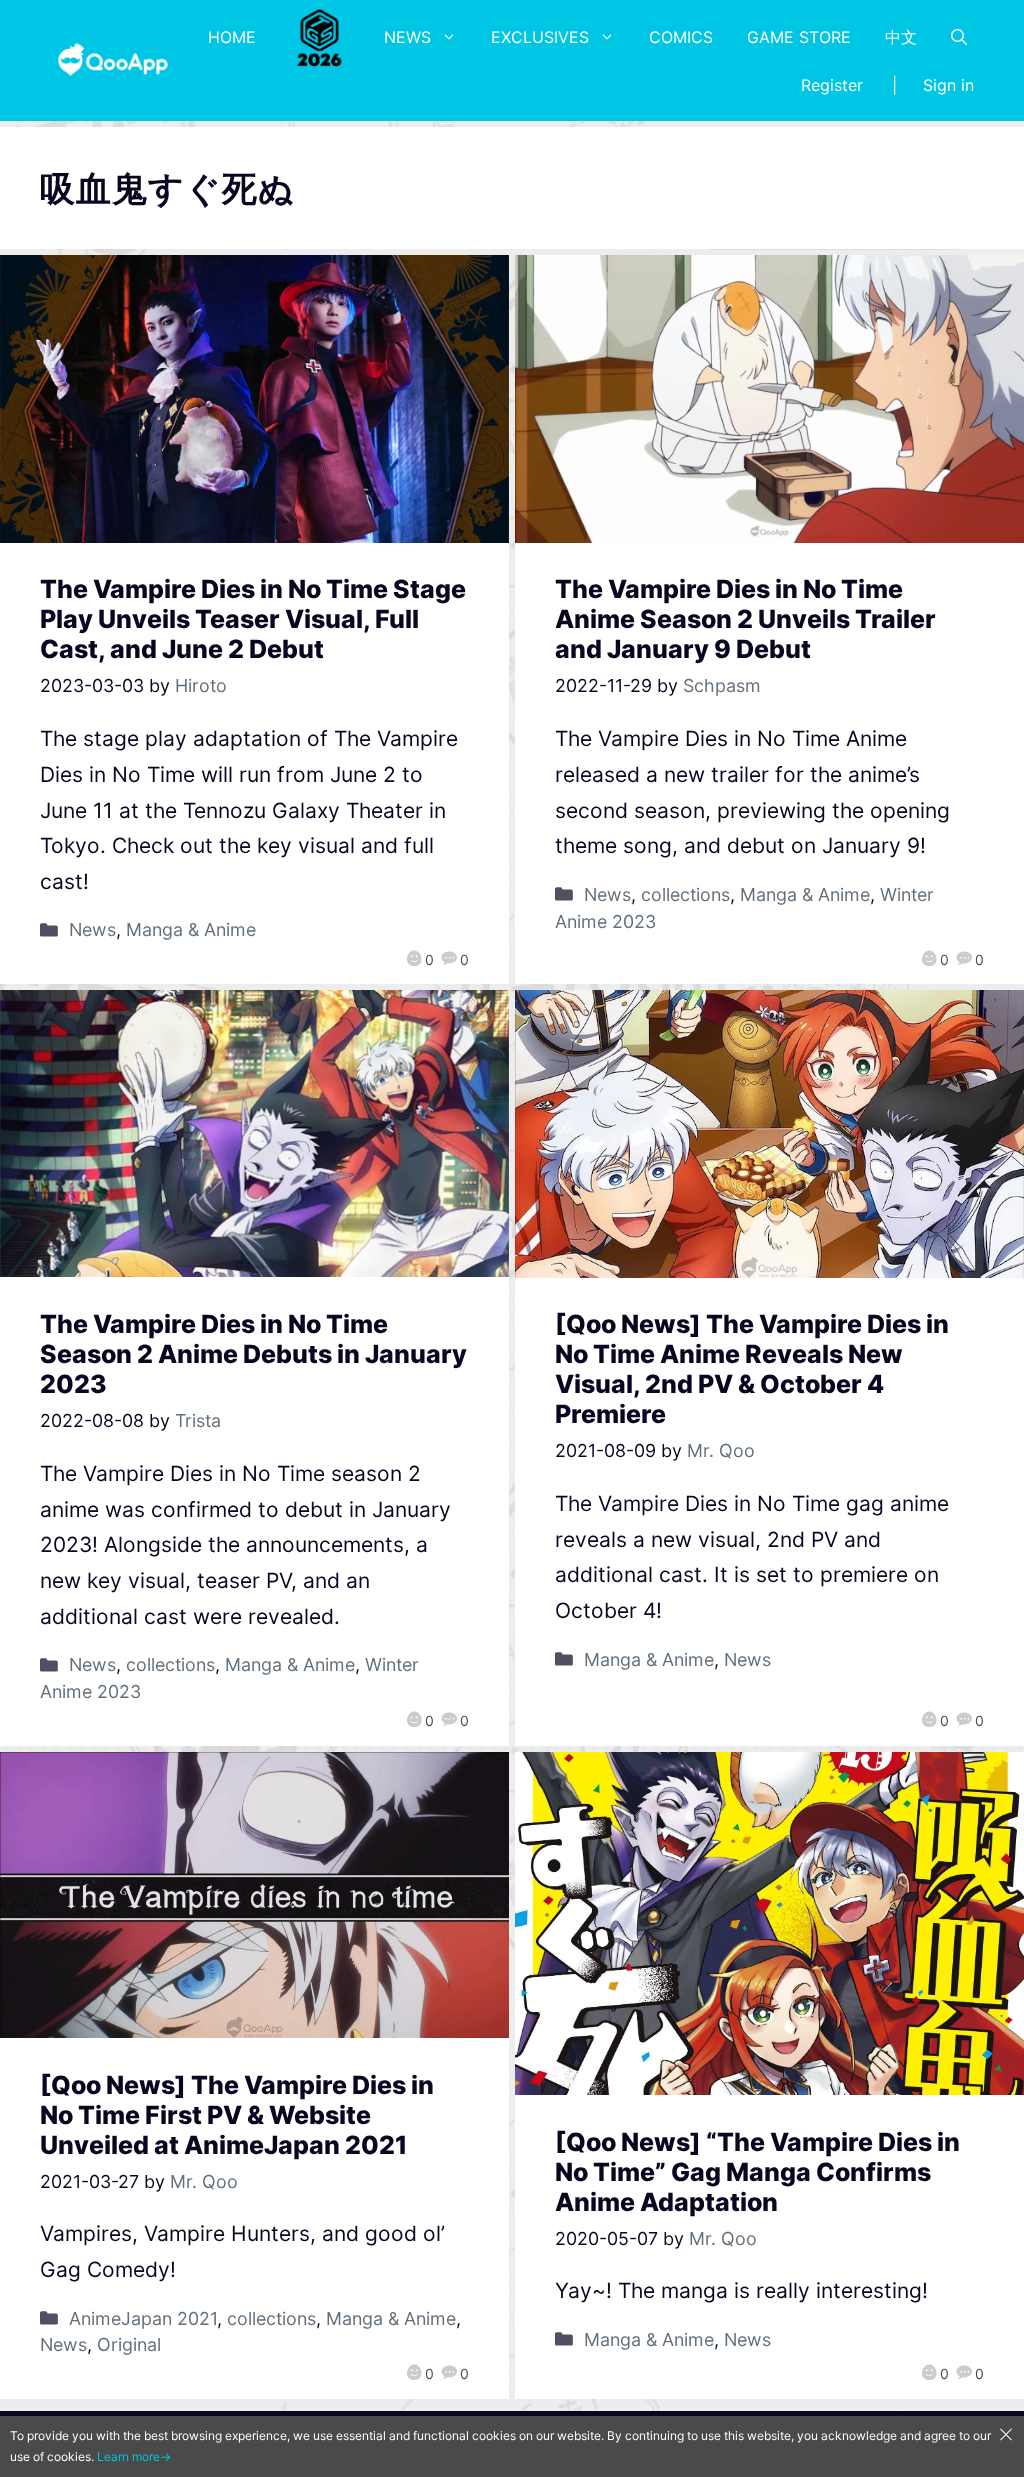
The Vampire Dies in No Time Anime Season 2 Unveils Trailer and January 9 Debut (745, 619)
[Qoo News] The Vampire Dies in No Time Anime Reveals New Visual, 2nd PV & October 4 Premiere (752, 1369)
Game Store (799, 37)
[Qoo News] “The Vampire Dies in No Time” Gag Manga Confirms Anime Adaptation (757, 2172)
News (407, 37)
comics (681, 37)
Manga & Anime (191, 929)
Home (232, 37)
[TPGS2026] (320, 37)
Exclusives (540, 37)
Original (129, 2344)
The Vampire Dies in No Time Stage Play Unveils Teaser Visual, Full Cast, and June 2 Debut (253, 619)
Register (832, 85)
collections (685, 894)
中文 (901, 37)
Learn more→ (134, 2456)
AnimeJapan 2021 (143, 2318)
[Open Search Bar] (959, 37)
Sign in (948, 85)
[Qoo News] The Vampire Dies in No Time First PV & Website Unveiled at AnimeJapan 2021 (237, 2115)
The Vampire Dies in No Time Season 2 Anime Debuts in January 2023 (253, 1354)
